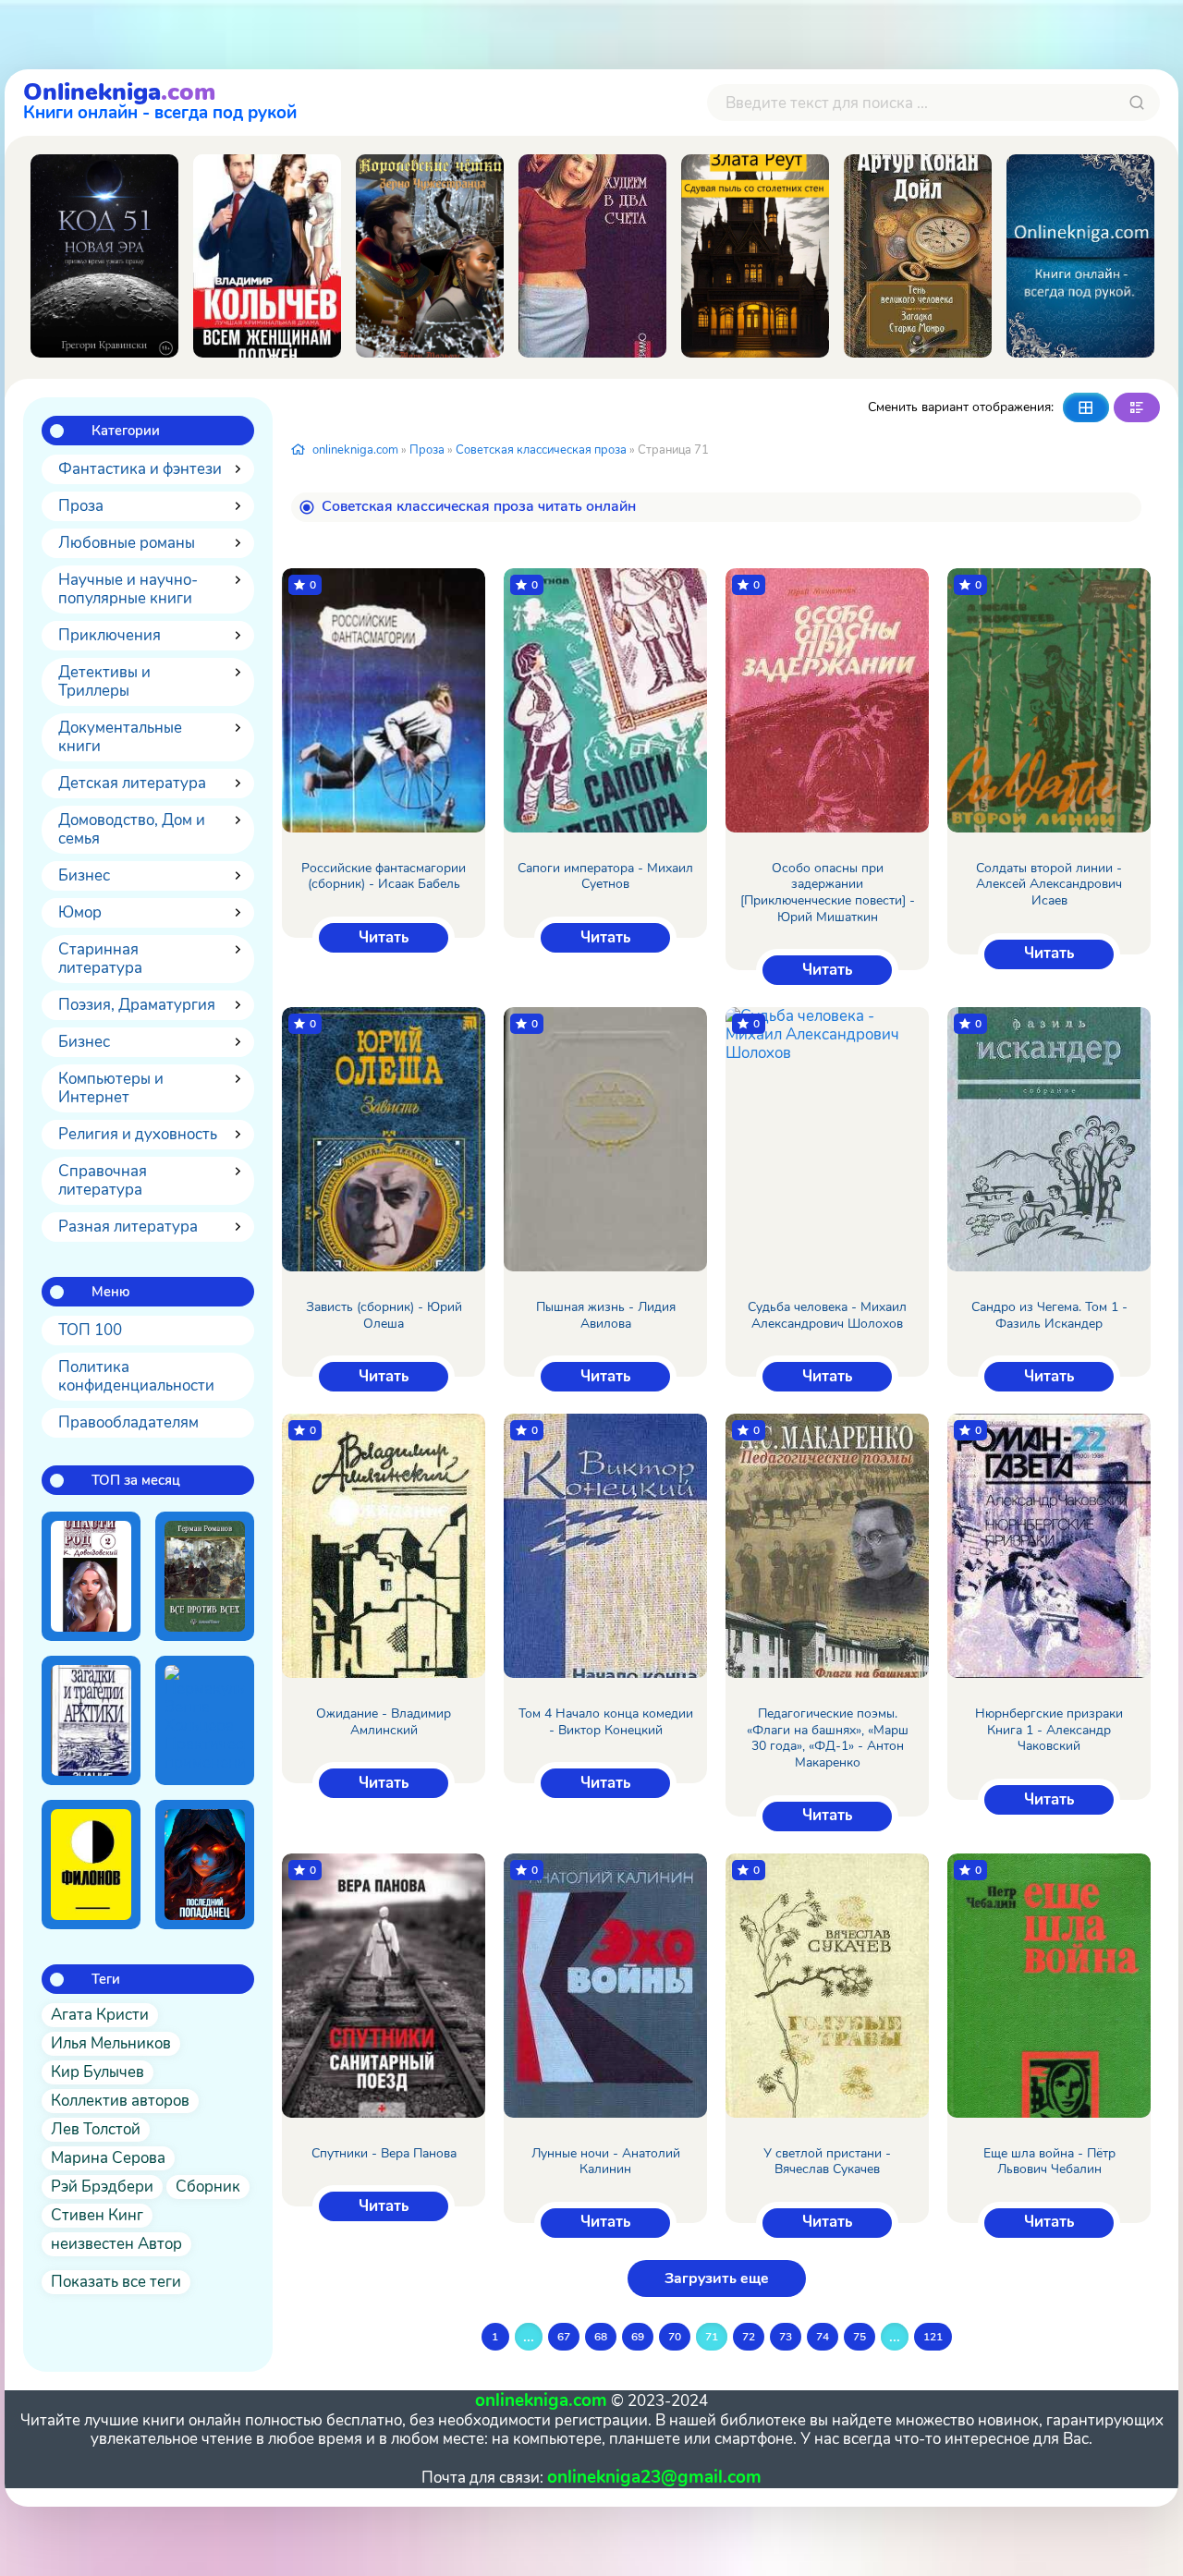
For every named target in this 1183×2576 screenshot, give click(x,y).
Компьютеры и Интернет (111, 1088)
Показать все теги (116, 2282)
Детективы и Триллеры (104, 681)
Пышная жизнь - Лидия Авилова (606, 1315)
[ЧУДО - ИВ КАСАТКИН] (1080, 256)
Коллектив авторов (120, 2101)
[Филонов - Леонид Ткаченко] (91, 1865)
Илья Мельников (111, 2043)
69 (638, 2337)
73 (786, 2337)
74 (823, 2337)
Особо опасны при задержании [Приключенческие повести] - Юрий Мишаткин (828, 893)
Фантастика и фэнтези (140, 469)
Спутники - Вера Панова (384, 2154)
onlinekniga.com (355, 450)
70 (675, 2337)
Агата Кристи (100, 2015)
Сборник (208, 2187)
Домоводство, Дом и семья (132, 829)
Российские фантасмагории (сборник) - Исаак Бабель (384, 876)
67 (564, 2337)
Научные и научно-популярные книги (128, 589)
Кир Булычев (98, 2072)
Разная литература (128, 1227)
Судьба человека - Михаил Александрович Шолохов (827, 1315)
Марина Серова (108, 2158)
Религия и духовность (138, 1134)
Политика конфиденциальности (136, 1376)
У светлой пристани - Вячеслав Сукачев (827, 2162)
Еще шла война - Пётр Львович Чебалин (1049, 2162)
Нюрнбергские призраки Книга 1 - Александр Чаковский (1049, 1730)
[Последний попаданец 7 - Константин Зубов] (205, 1865)
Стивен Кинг (97, 2215)
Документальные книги (120, 737)
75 (860, 2337)
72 (749, 2337)
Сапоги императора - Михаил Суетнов (605, 876)
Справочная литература (103, 1180)
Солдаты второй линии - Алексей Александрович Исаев (1049, 885)
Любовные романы (127, 543)
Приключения (110, 635)
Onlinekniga (160, 99)
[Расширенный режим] (1137, 407)
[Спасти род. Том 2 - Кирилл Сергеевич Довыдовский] (91, 1576)
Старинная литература (100, 959)
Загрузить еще (717, 2278)
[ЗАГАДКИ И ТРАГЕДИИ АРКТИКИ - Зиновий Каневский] (91, 1720)
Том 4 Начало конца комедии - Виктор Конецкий (606, 1722)
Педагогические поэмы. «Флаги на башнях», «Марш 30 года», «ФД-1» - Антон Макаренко (828, 1738)
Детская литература (132, 783)
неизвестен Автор (116, 2244)
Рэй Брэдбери (102, 2187)
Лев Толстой (96, 2129)
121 (933, 2337)
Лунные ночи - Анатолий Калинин (606, 2162)
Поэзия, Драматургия (137, 1005)
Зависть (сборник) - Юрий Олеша (384, 1315)
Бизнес (84, 875)
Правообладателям (128, 1422)
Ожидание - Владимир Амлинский (384, 1722)
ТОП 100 (90, 1330)
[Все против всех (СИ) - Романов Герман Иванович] (205, 1576)
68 (601, 2337)
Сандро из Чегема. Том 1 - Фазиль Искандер (1049, 1315)
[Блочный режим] (1086, 407)
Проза (81, 506)
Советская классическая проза (541, 450)
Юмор (80, 912)
